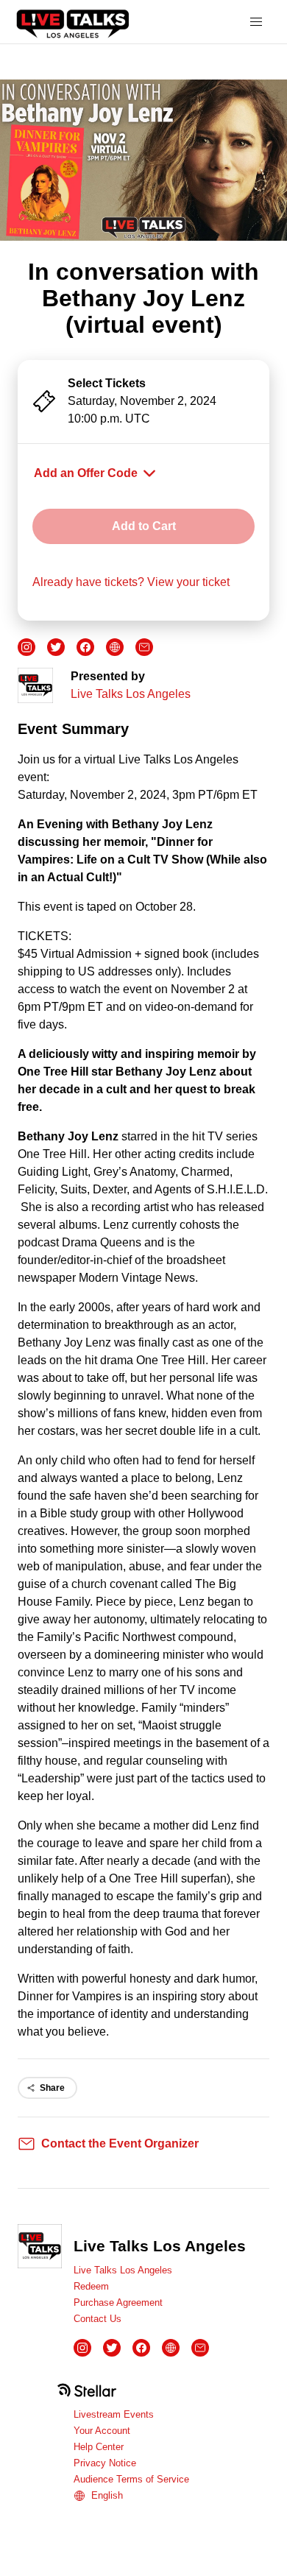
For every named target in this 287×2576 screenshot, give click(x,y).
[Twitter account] (56, 647)
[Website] (115, 647)
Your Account (102, 2431)
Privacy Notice (105, 2463)
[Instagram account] (26, 647)
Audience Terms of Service (131, 2479)
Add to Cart (144, 526)
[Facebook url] (85, 647)
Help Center (99, 2447)
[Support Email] (144, 647)
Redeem (91, 2286)
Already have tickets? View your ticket (131, 582)
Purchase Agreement (118, 2302)
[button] (256, 22)
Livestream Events (114, 2414)
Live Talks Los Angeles (131, 694)
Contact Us (98, 2319)
